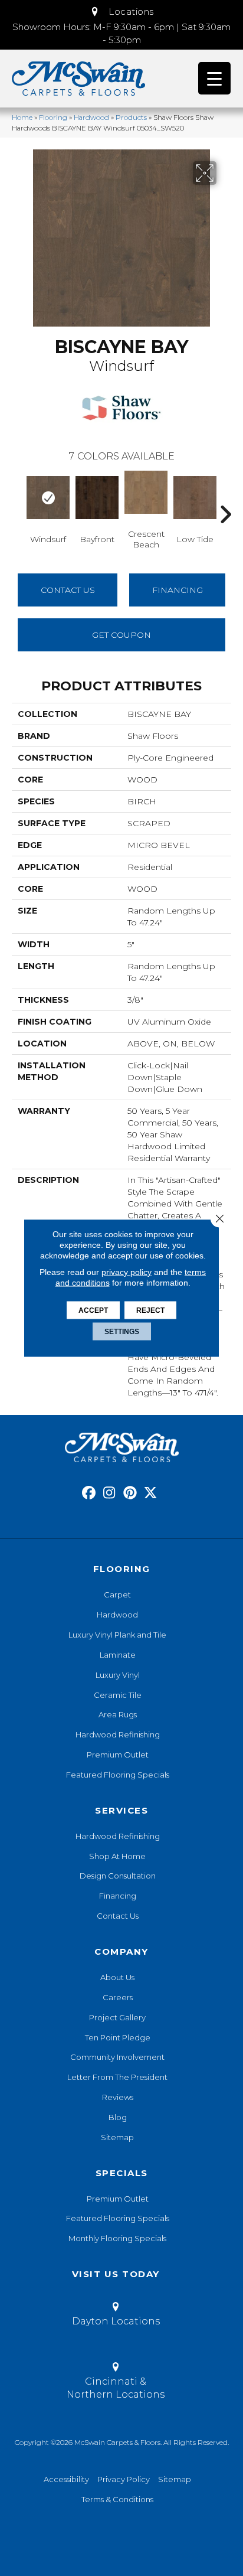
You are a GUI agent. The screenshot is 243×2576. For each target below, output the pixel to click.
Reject (150, 1310)
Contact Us (68, 590)
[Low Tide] (195, 498)
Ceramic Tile (118, 1695)
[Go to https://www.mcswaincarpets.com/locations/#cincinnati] (116, 2383)
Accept (93, 1310)
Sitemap (117, 2137)
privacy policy (127, 1272)
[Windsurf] (48, 498)
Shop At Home (117, 1856)
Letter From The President (117, 2077)
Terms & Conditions (117, 2499)
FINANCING (178, 590)
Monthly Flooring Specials (117, 2238)
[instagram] (109, 1493)
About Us (117, 1977)
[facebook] (89, 1493)
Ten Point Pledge (118, 2037)
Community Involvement (117, 2057)
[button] (121, 12)
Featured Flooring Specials (118, 1775)
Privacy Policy (124, 2479)
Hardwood (91, 117)
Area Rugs (118, 1714)
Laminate (118, 1655)
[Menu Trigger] (214, 78)
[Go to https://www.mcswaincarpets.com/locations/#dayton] (116, 2316)
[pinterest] (130, 1493)
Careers (118, 1997)
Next (225, 497)
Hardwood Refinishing (118, 1734)
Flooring (53, 117)
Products (131, 117)
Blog (118, 2117)
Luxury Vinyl (118, 1675)
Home (22, 117)
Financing (118, 1896)
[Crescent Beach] (146, 492)
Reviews (118, 2097)
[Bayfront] (97, 498)
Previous (18, 497)
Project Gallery (117, 2017)
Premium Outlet (118, 1755)
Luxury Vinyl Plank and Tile (117, 1635)
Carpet (117, 1594)
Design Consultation (118, 1876)
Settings (122, 1332)
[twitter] (151, 1493)
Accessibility (66, 2479)
